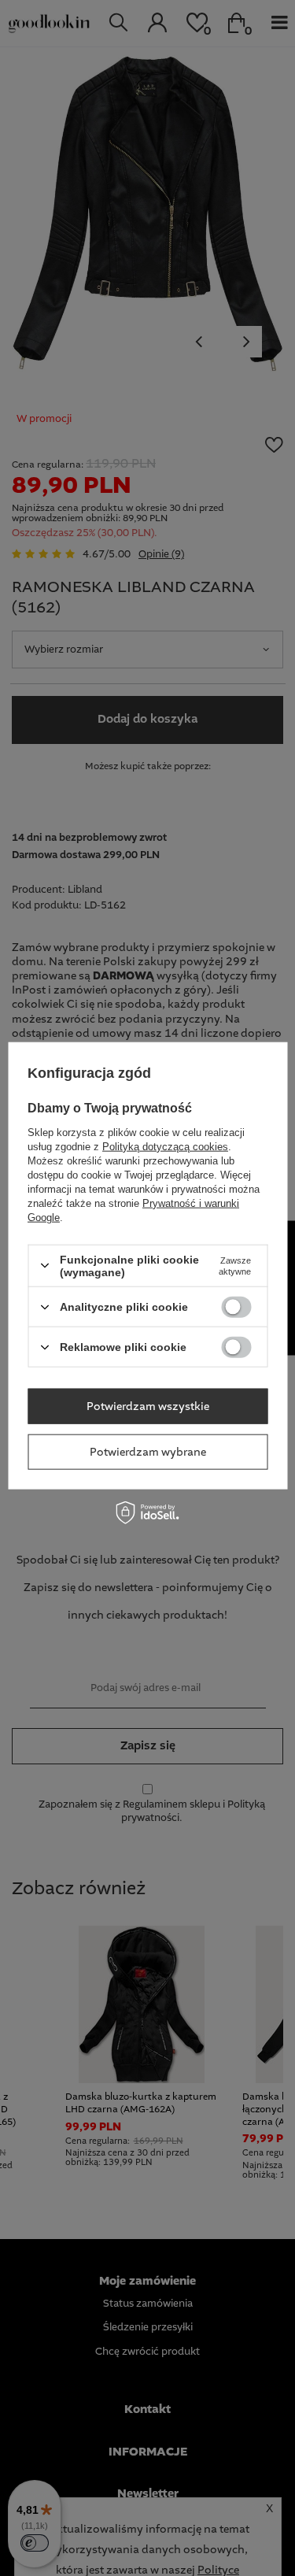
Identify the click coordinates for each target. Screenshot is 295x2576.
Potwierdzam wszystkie (148, 1406)
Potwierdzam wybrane (148, 1452)
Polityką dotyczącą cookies (165, 1146)
